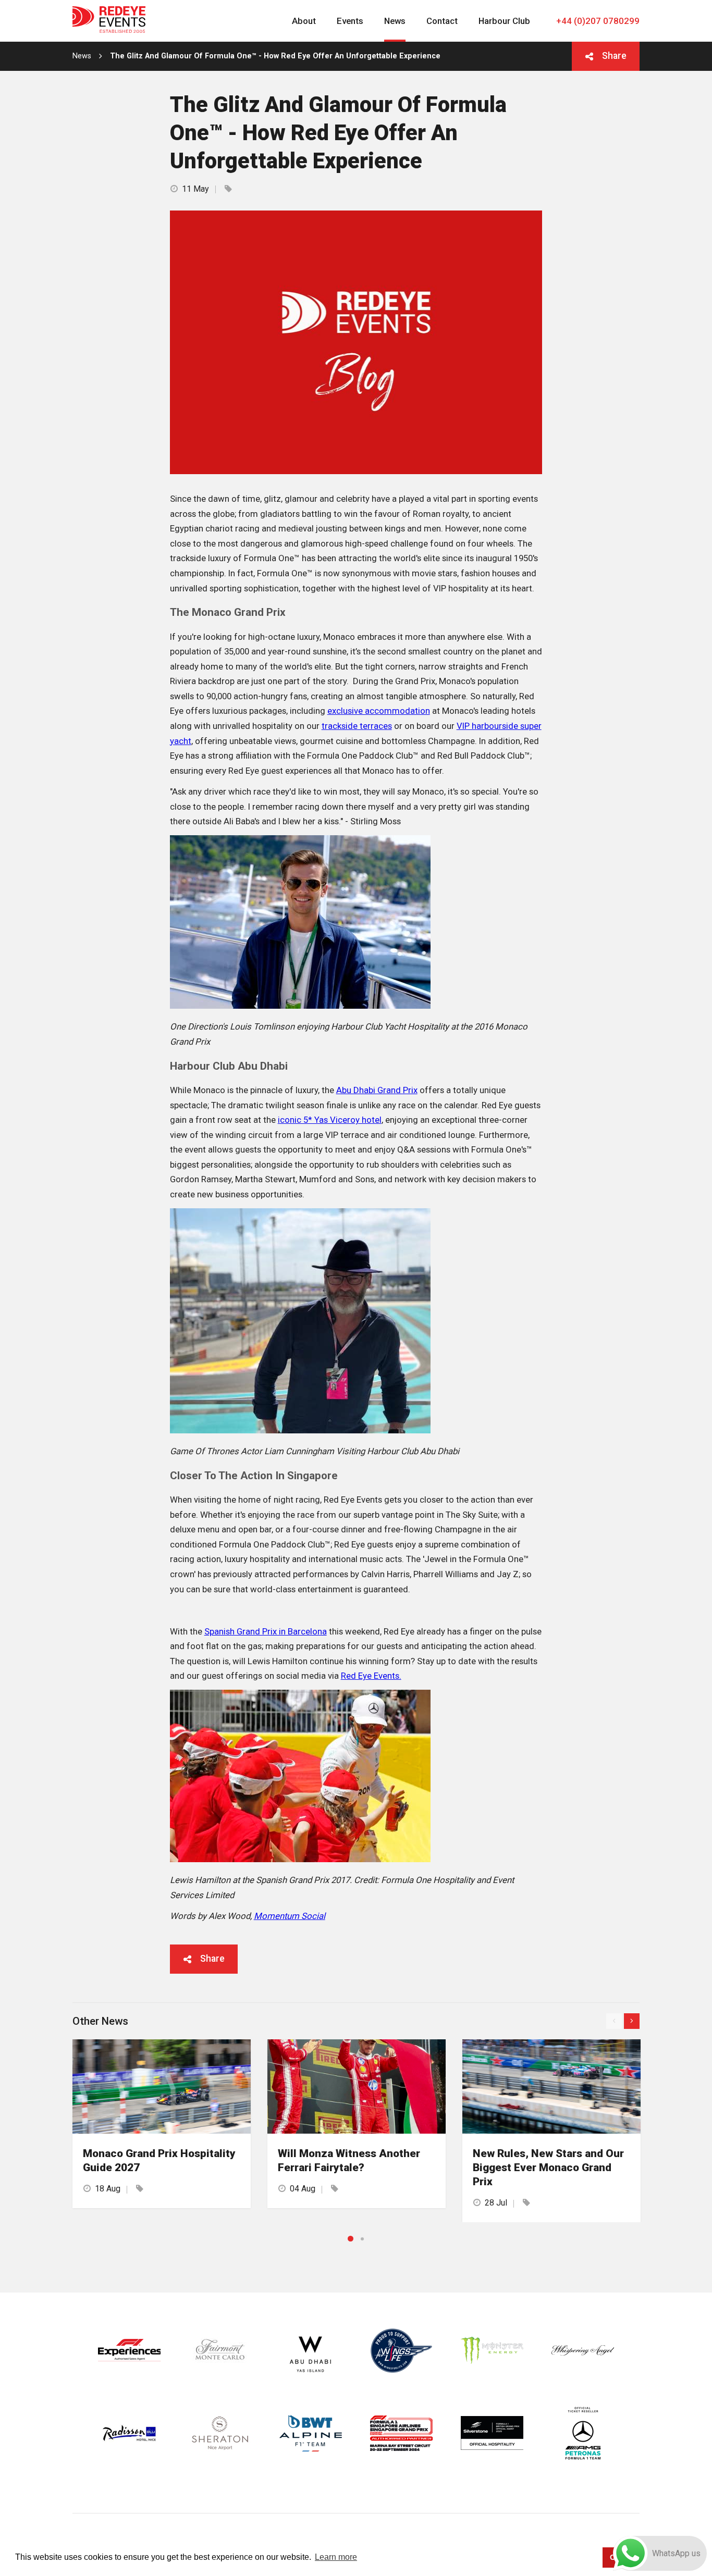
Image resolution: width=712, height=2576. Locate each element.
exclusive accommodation (379, 711)
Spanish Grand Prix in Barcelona (266, 1631)
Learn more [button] (336, 2557)
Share (614, 56)
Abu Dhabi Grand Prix (377, 1090)
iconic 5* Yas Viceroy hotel (330, 1120)
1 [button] (351, 2239)
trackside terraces (357, 726)
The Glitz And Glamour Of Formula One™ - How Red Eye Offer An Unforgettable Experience (275, 56)
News (82, 56)
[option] (162, 2123)
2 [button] (362, 2239)
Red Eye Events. (371, 1676)
